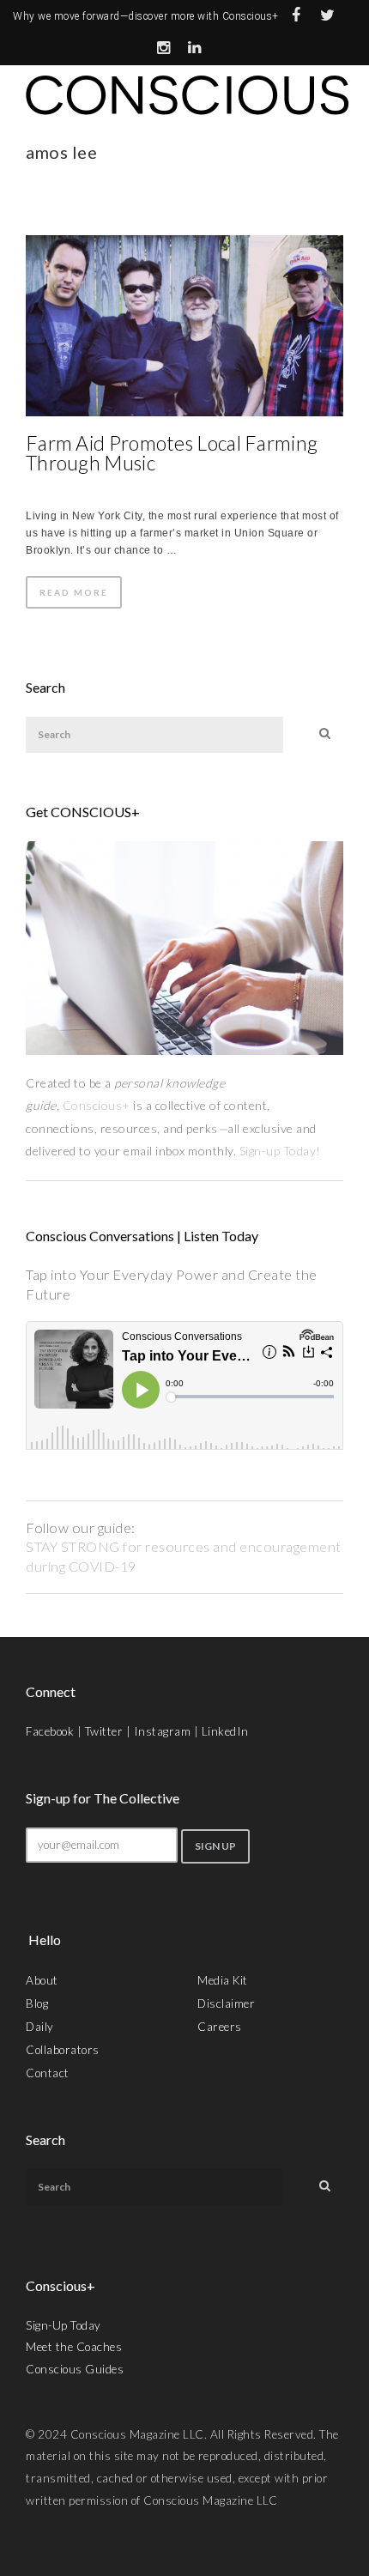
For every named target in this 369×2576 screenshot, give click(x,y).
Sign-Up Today (64, 2325)
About (42, 1980)
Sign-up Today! (282, 1151)
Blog (37, 2003)
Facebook (50, 1731)
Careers (220, 2027)
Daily (40, 2027)
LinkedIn (225, 1731)
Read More (74, 592)
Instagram (163, 1731)
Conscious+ (97, 1105)
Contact (48, 2073)
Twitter (104, 1731)
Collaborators (63, 2050)
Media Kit (223, 1980)
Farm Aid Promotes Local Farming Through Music (172, 453)
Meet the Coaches (74, 2347)
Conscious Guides (75, 2369)
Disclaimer (226, 2003)
